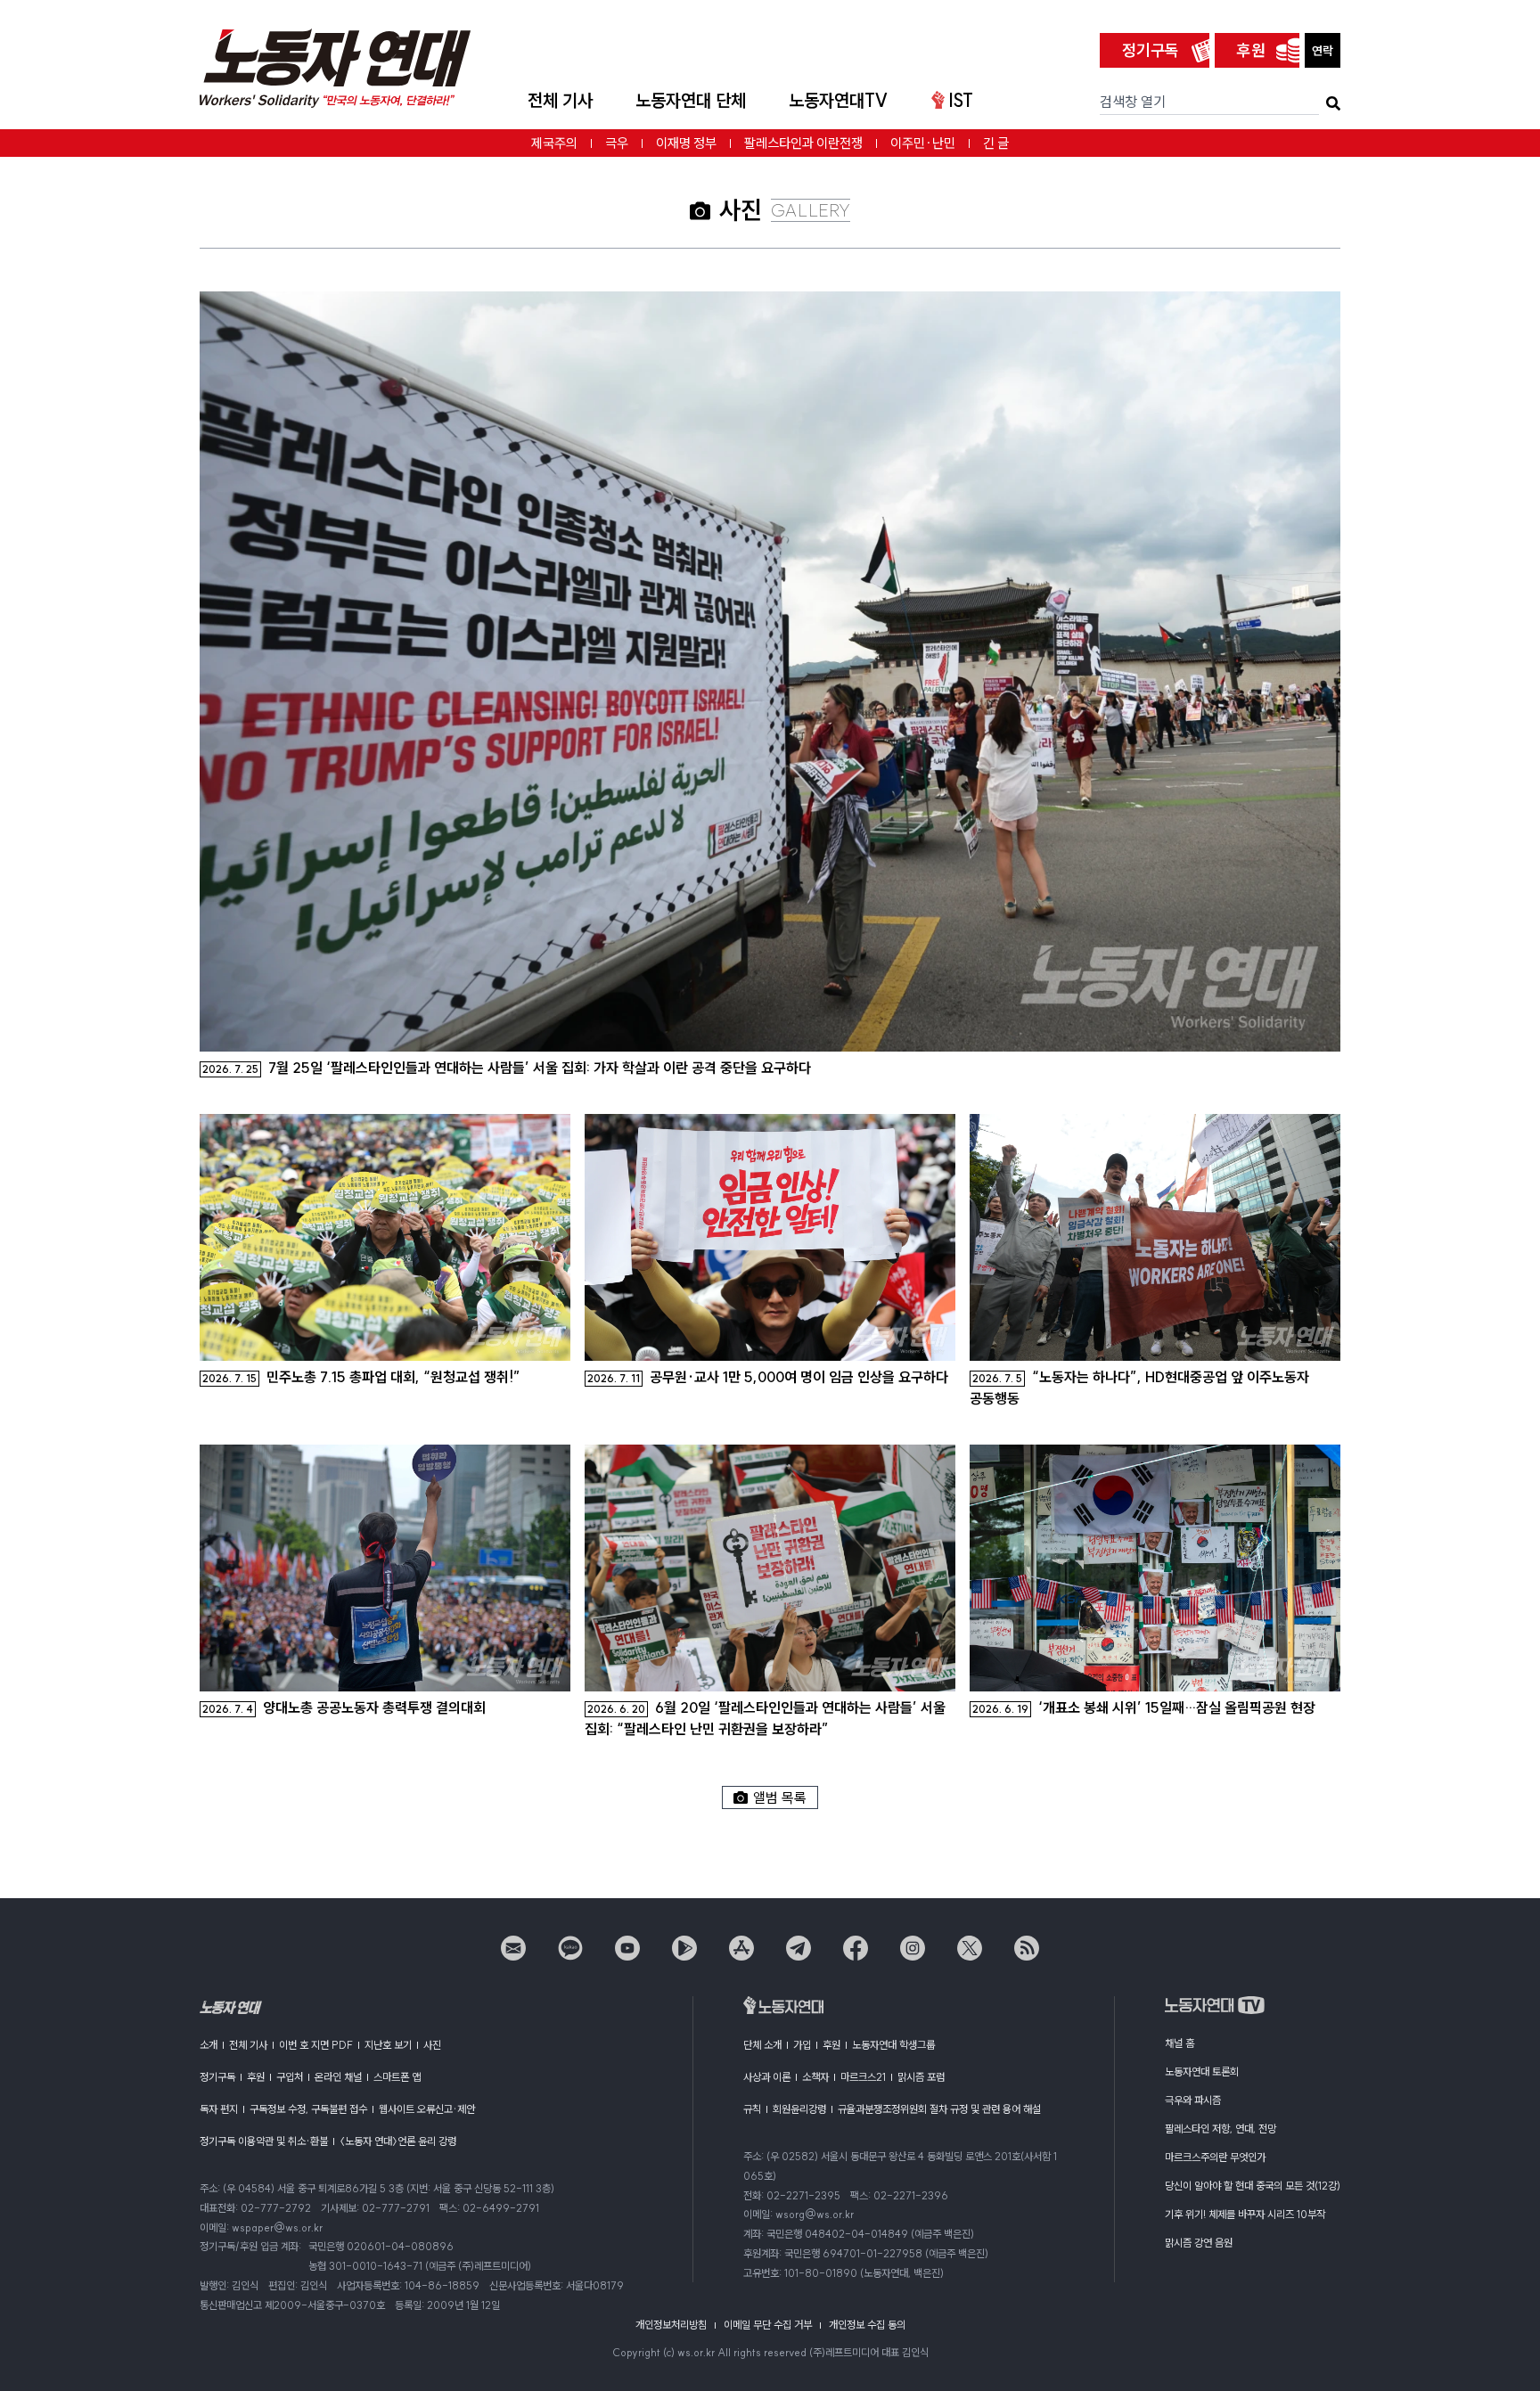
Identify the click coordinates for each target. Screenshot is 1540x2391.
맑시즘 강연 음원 (1199, 2243)
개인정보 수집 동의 (867, 2325)
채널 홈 (1180, 2043)
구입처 (290, 2077)
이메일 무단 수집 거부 (768, 2325)
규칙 (752, 2109)
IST (961, 100)
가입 (802, 2045)
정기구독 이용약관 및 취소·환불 (264, 2141)
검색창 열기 (1133, 102)
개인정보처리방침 (671, 2325)
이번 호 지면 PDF (316, 2045)
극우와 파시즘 (1193, 2100)
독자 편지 (219, 2109)
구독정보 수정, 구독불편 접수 (308, 2109)
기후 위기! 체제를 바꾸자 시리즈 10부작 (1245, 2214)
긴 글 (996, 143)
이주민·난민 (923, 143)
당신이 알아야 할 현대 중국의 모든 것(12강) (1253, 2186)
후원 (1251, 50)
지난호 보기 (388, 2045)
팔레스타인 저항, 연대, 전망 (1221, 2129)
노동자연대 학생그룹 (893, 2045)
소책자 (815, 2077)
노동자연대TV (839, 100)
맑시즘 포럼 (921, 2077)
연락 (1323, 51)
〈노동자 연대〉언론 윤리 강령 (398, 2141)
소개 (209, 2045)
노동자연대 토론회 (1202, 2072)
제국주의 (554, 143)
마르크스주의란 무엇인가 (1215, 2157)
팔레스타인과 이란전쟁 (803, 143)
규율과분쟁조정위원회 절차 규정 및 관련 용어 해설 (939, 2109)
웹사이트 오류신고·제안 (427, 2109)
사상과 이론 (767, 2077)
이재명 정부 (686, 143)
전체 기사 (560, 100)
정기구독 (1151, 50)
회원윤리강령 (799, 2109)
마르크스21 (863, 2077)
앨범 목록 (780, 1797)
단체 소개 (762, 2045)
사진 (432, 2045)
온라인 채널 (338, 2077)
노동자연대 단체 (691, 100)
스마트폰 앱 (397, 2077)
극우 (617, 143)
